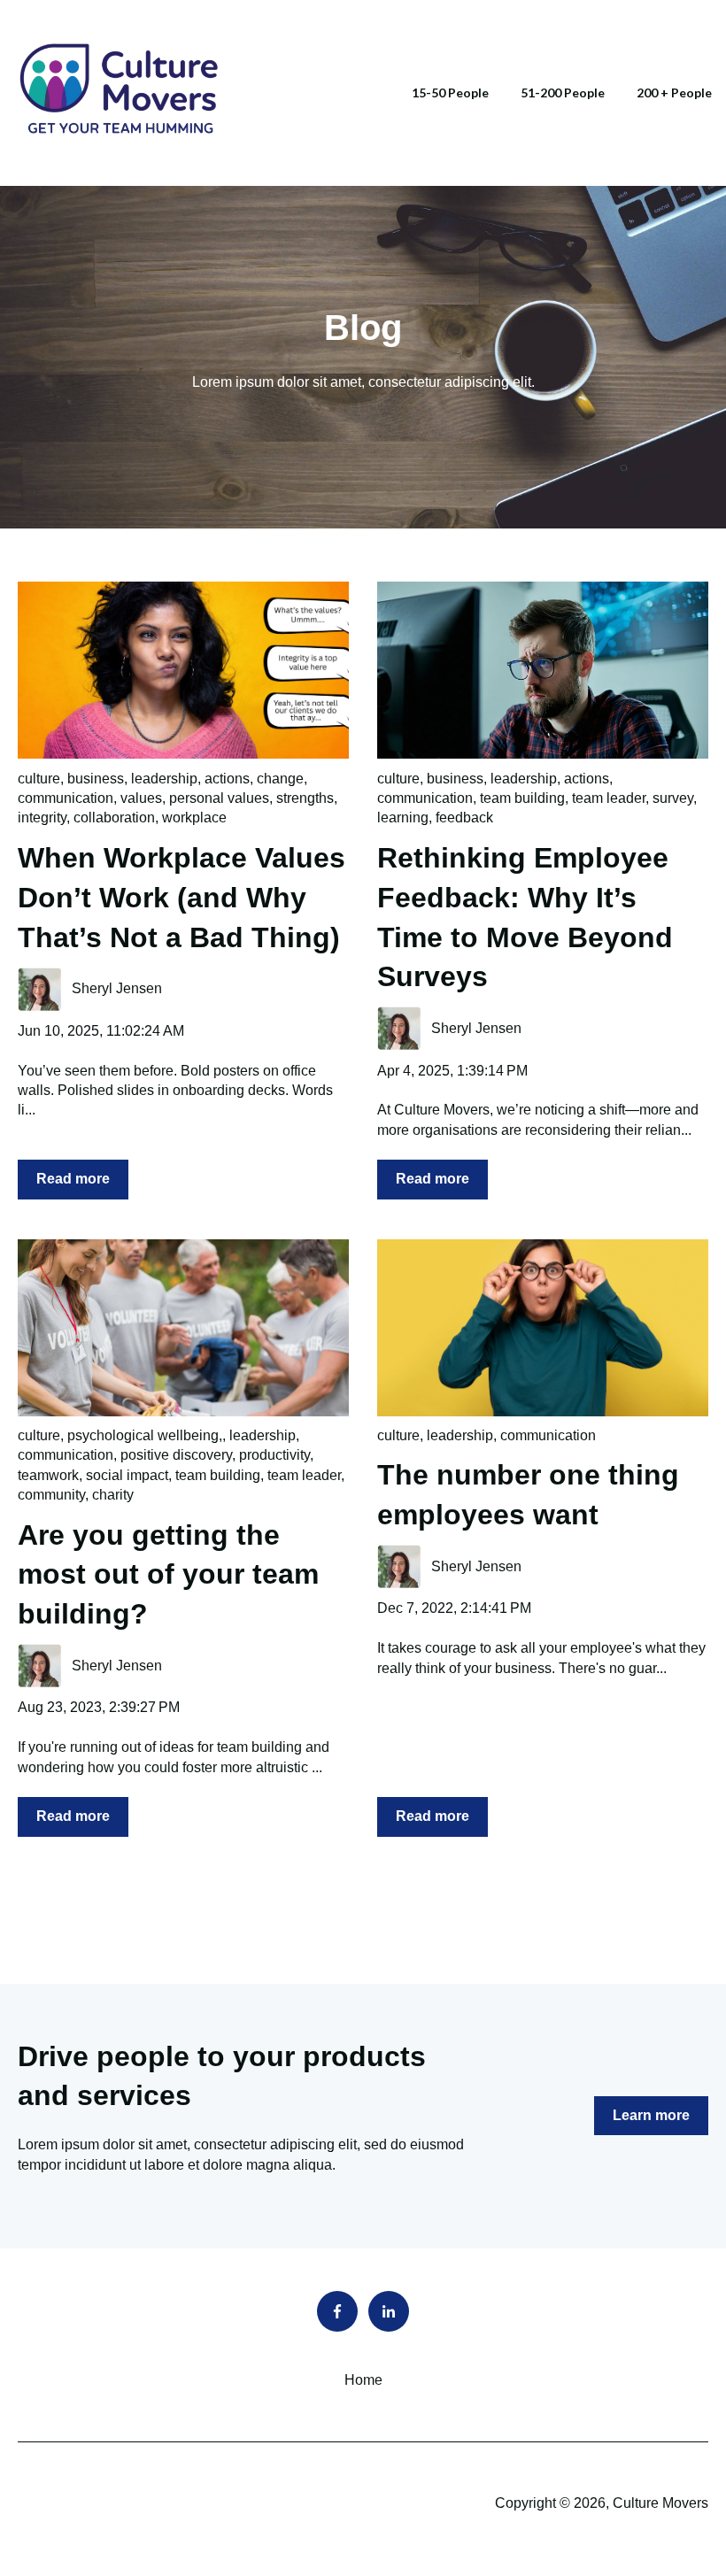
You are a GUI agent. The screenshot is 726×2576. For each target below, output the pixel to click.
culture (39, 779)
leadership (164, 779)
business (96, 779)
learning (403, 818)
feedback (464, 818)
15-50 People (450, 93)
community (51, 1495)
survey (673, 798)
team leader (609, 798)
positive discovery (176, 1455)
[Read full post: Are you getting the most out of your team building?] (183, 1328)
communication (66, 798)
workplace (194, 818)
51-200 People (563, 93)
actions (227, 779)
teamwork (48, 1475)
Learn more (651, 2115)
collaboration (114, 818)
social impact (127, 1475)
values (141, 798)
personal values (219, 798)
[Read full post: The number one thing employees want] (543, 1328)
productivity (274, 1455)
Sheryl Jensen (117, 988)
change (280, 779)
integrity (42, 818)
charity (113, 1495)
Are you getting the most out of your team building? (168, 1575)
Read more (73, 1179)
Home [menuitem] (363, 2380)
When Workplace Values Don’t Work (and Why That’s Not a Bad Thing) (181, 898)
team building (522, 798)
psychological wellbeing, (145, 1435)
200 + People (674, 93)
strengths (305, 798)
